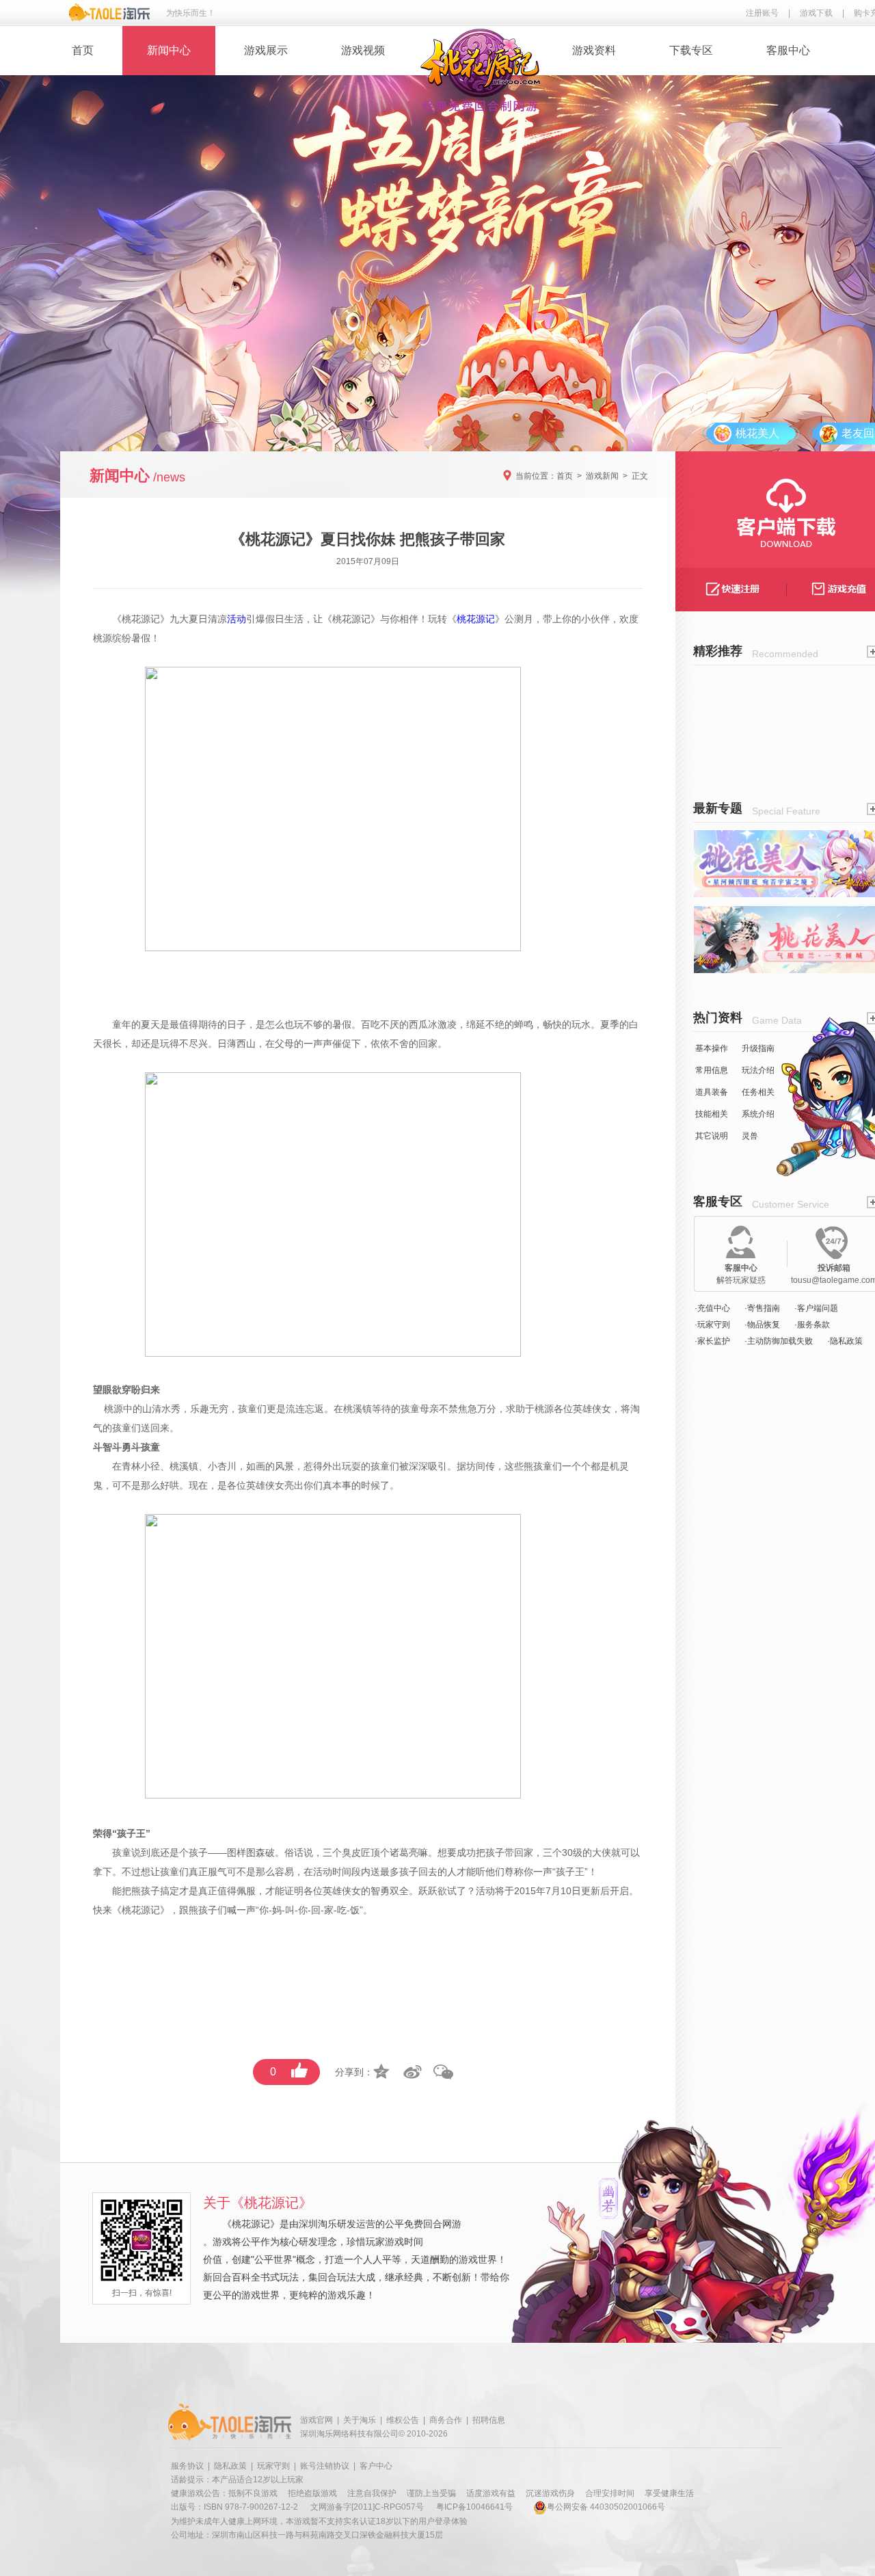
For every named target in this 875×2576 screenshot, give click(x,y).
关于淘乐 (360, 2420)
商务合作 (446, 2420)
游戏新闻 (602, 476)
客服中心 (788, 50)
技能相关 (712, 1114)
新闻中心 (169, 50)
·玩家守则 (712, 1325)
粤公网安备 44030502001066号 (606, 2507)
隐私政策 (230, 2466)
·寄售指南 (762, 1308)
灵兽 (750, 1136)
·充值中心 (712, 1308)
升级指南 (758, 1048)
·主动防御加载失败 (779, 1341)
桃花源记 (141, 619)
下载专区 (691, 50)
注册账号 (762, 13)
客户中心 (376, 2466)
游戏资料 (594, 50)
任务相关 (758, 1092)
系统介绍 (758, 1114)
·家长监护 (712, 1341)
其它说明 (712, 1136)
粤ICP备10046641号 (474, 2507)
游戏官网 (317, 2420)
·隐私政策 (845, 1341)
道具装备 (712, 1092)
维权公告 (403, 2420)
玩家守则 (273, 2466)
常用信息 (712, 1070)
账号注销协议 (325, 2466)
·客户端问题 (816, 1308)
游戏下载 (816, 13)
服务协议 (187, 2466)
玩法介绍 (758, 1070)
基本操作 (712, 1048)
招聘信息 (489, 2420)
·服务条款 (812, 1325)
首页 (83, 50)
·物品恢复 (762, 1325)
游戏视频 (363, 50)
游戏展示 (266, 50)
